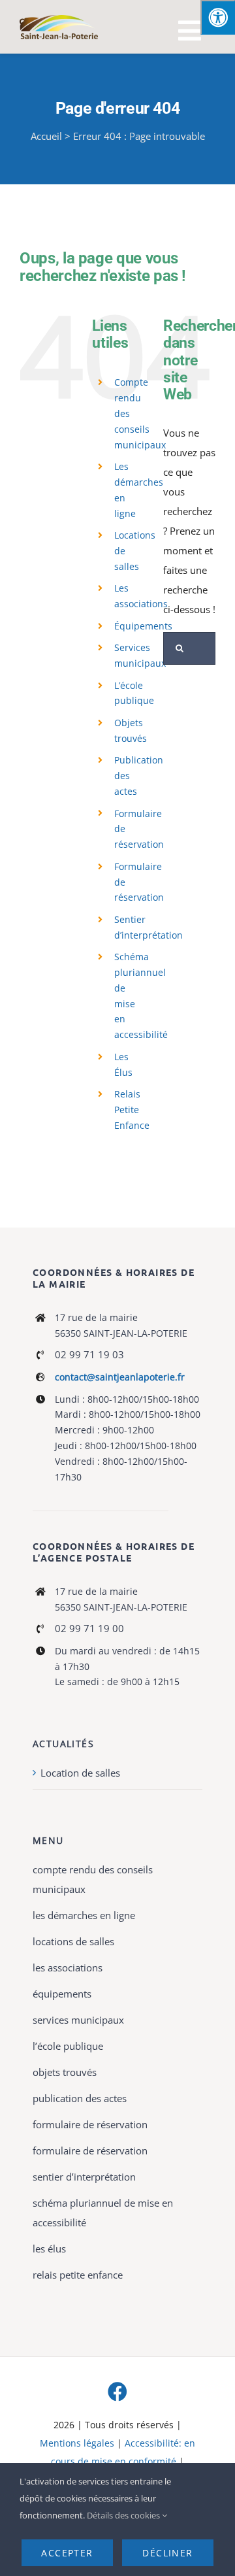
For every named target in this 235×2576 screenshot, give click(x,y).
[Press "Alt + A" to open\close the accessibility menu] (218, 17)
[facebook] (117, 2392)
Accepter (67, 2553)
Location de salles (80, 1773)
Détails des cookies (124, 2515)
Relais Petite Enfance (132, 1110)
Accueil (46, 136)
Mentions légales (77, 2443)
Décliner (167, 2553)
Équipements (143, 626)
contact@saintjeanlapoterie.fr (120, 1377)
